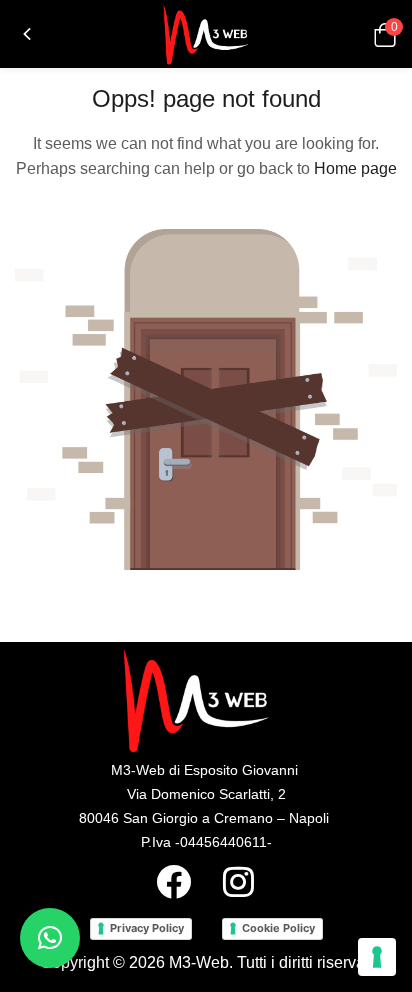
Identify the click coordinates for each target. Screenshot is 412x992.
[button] (382, 34)
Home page (355, 168)
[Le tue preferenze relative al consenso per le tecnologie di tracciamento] (377, 957)
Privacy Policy (147, 928)
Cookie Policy (278, 928)
